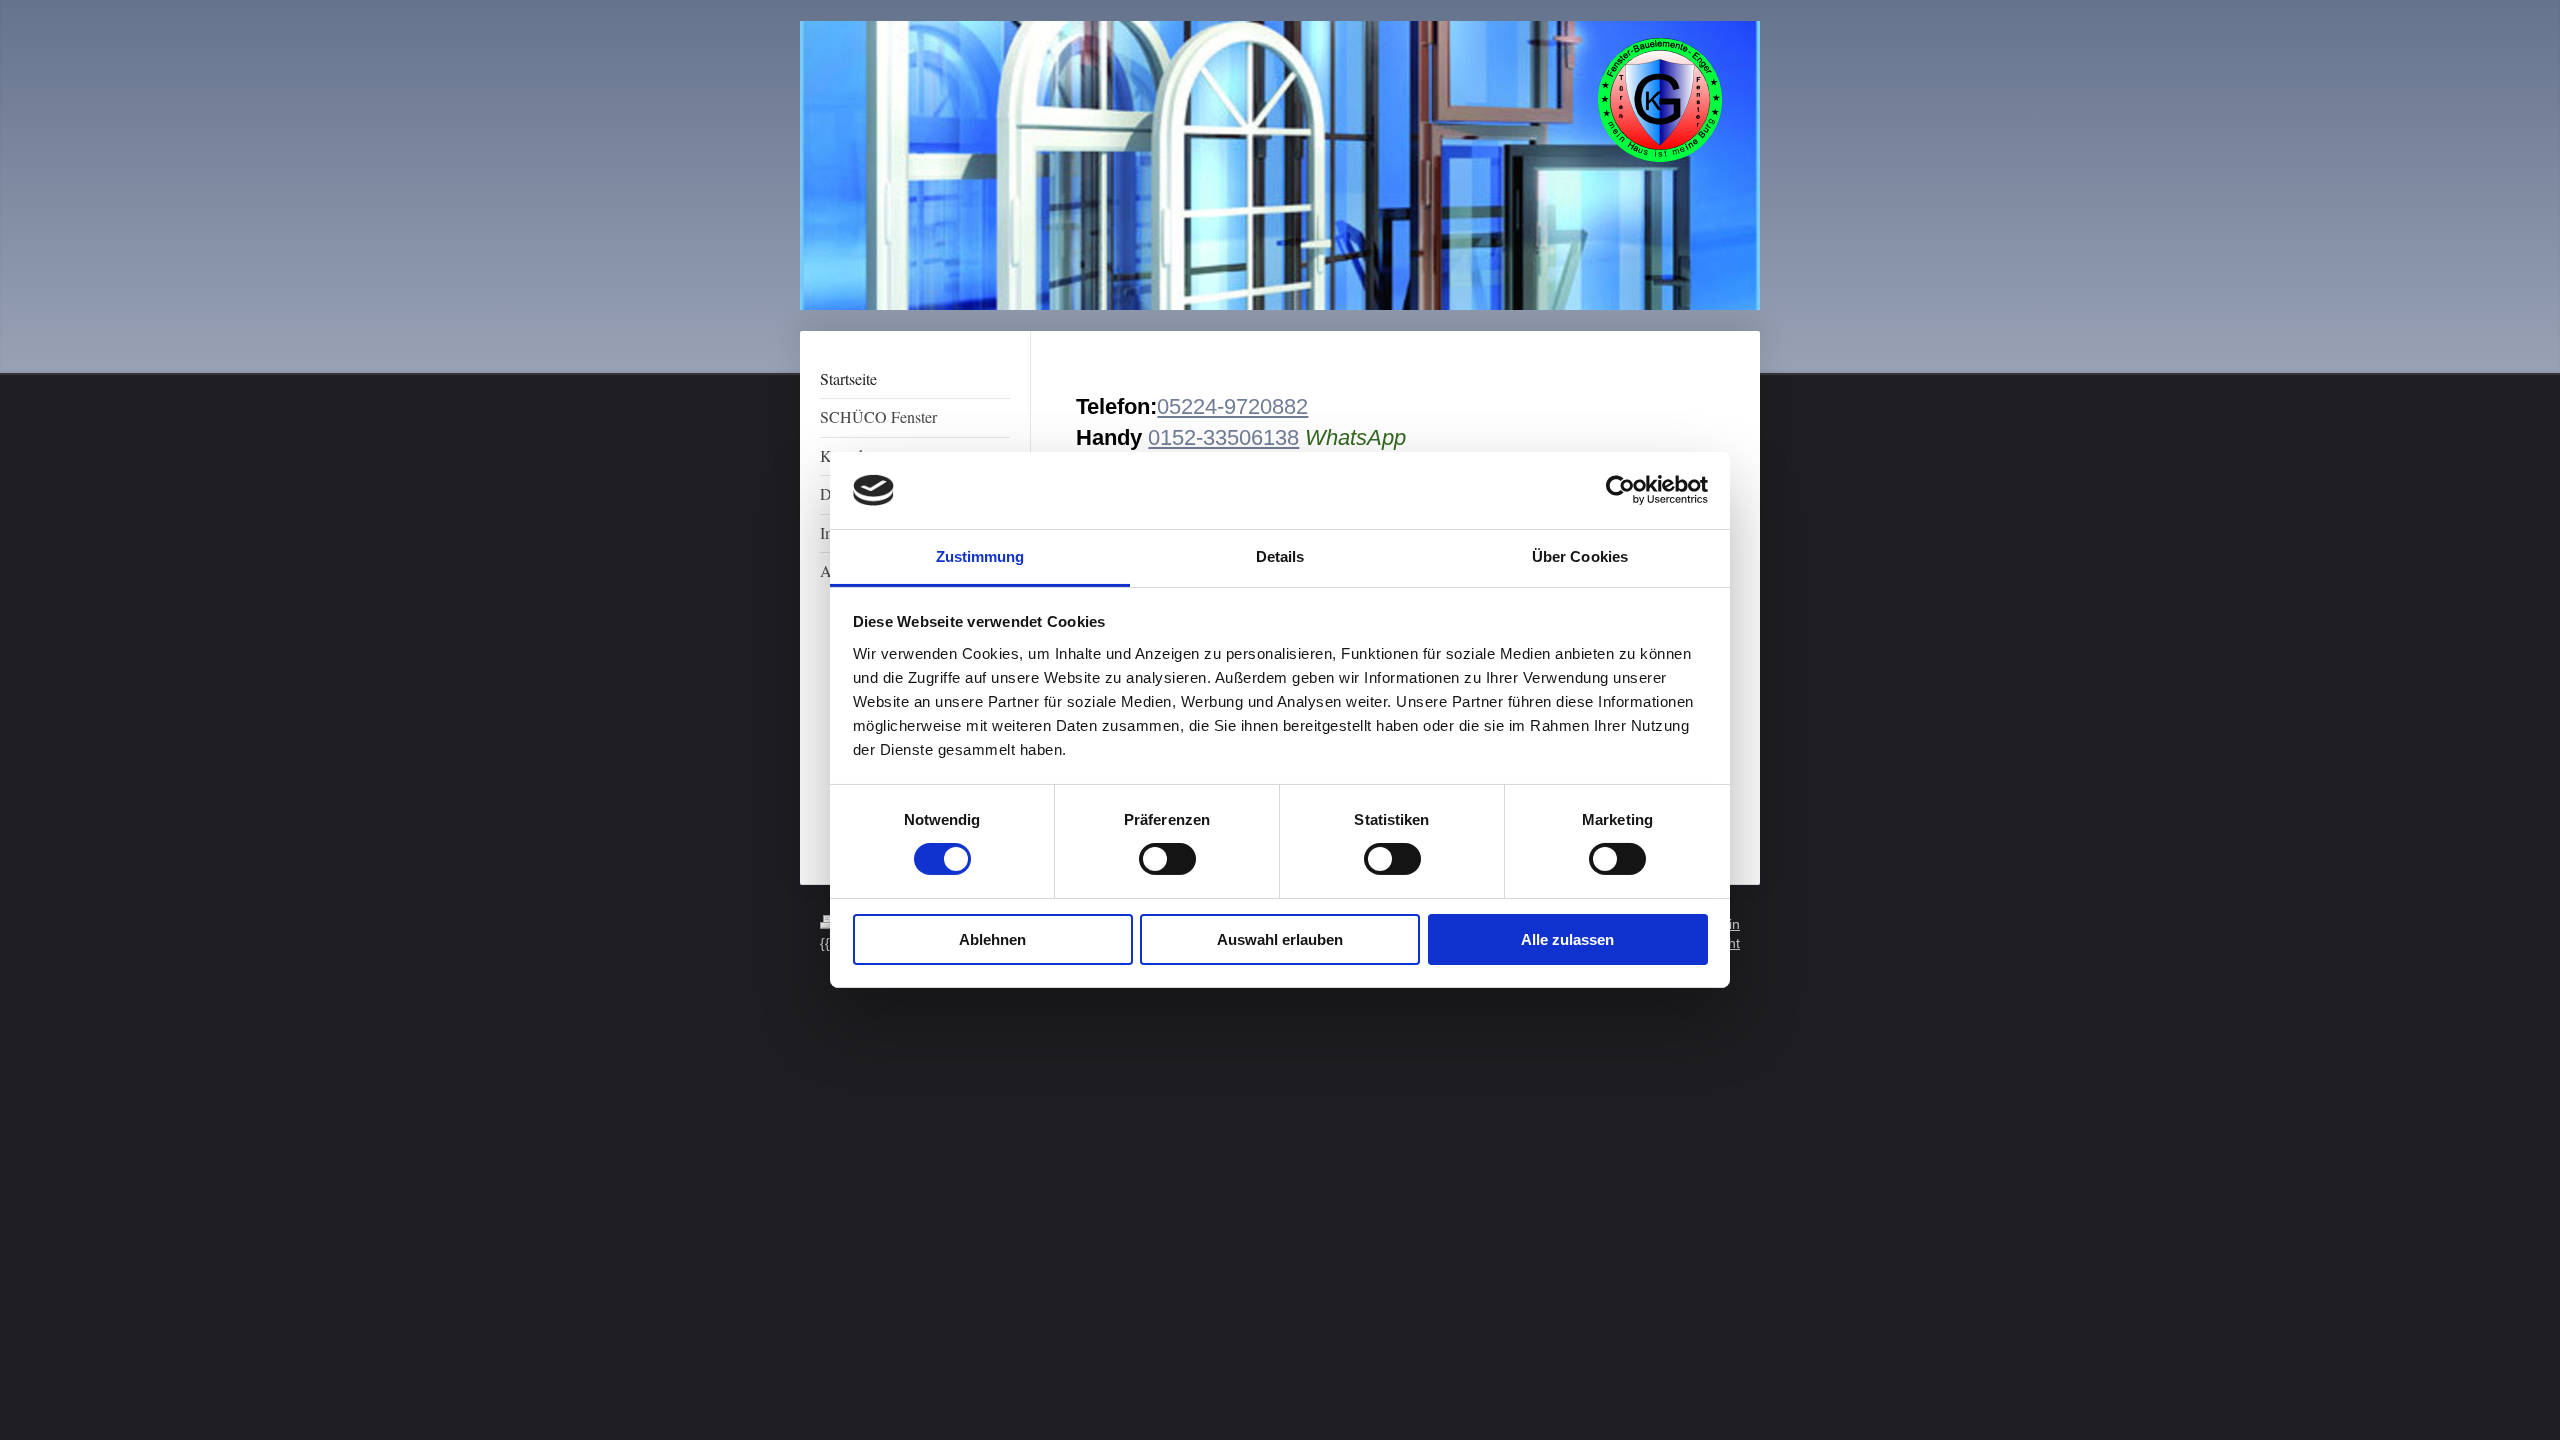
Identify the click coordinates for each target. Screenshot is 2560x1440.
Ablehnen (992, 939)
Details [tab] (1280, 556)
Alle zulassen (1567, 939)
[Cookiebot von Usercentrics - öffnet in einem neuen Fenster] (1620, 490)
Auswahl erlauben (1280, 939)
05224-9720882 (1232, 406)
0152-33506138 (1223, 437)
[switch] (1167, 859)
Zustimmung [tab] (980, 556)
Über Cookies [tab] (1580, 556)
